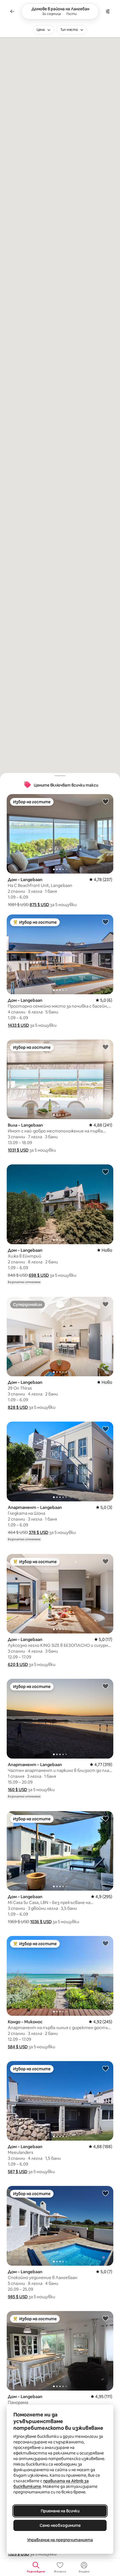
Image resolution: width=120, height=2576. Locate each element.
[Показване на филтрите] (108, 11)
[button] (39, 905)
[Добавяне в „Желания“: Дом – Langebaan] (105, 801)
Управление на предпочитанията (60, 2540)
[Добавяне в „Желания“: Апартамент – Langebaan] (105, 1429)
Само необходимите (60, 2525)
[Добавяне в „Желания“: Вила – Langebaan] (105, 1047)
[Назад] (12, 11)
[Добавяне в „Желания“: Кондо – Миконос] (105, 1943)
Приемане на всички (60, 2511)
